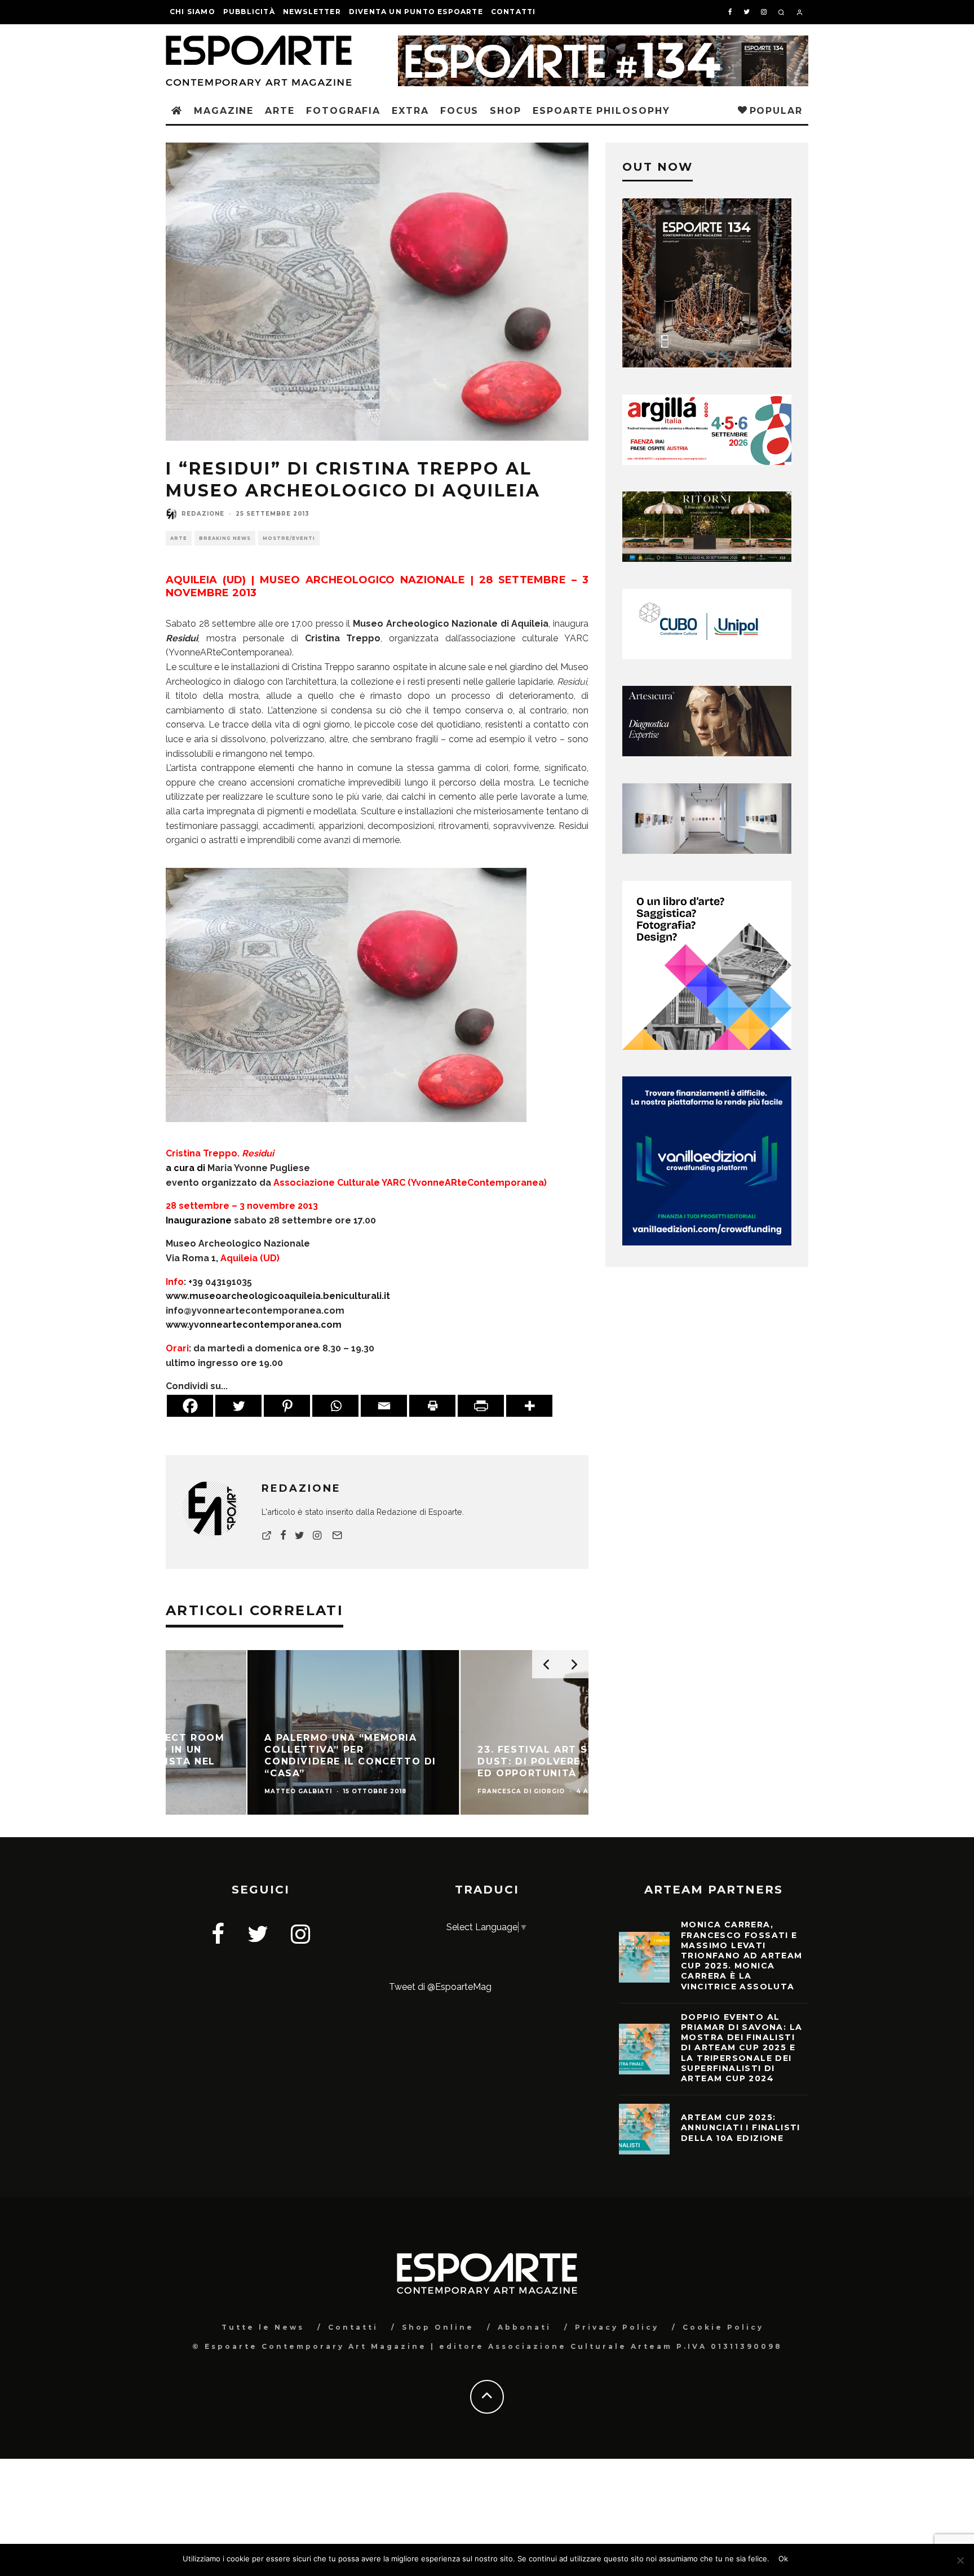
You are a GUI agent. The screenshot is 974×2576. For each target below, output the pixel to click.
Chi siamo (192, 12)
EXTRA (410, 111)
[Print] (432, 1406)
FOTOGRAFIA (343, 111)
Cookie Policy (723, 2327)
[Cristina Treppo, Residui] (346, 1130)
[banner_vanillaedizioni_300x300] (707, 1047)
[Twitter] (238, 1406)
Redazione (203, 514)
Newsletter (312, 12)
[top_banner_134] (603, 43)
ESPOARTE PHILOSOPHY (601, 111)
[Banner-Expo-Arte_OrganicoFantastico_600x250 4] (707, 656)
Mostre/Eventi (289, 538)
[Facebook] (190, 1406)
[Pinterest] (287, 1406)
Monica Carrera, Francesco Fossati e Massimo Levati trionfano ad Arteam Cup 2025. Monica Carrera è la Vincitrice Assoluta (742, 1955)
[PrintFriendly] (481, 1406)
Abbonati (524, 2327)
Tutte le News (263, 2327)
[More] (529, 1406)
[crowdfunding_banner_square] (707, 1242)
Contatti (513, 12)
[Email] (384, 1406)
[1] (707, 559)
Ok (783, 2559)
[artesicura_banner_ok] (707, 753)
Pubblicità (249, 12)
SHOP (506, 111)
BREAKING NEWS (225, 538)
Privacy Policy (617, 2327)
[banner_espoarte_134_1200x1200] (707, 364)
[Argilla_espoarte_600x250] (707, 462)
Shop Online (438, 2327)
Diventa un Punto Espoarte (416, 12)
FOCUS (460, 111)
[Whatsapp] (335, 1406)
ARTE (280, 111)
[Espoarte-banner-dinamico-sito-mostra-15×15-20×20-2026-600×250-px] (707, 851)
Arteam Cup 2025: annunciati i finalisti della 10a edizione (741, 2127)
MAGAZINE (224, 111)
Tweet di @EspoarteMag (440, 1987)
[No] (960, 2560)
